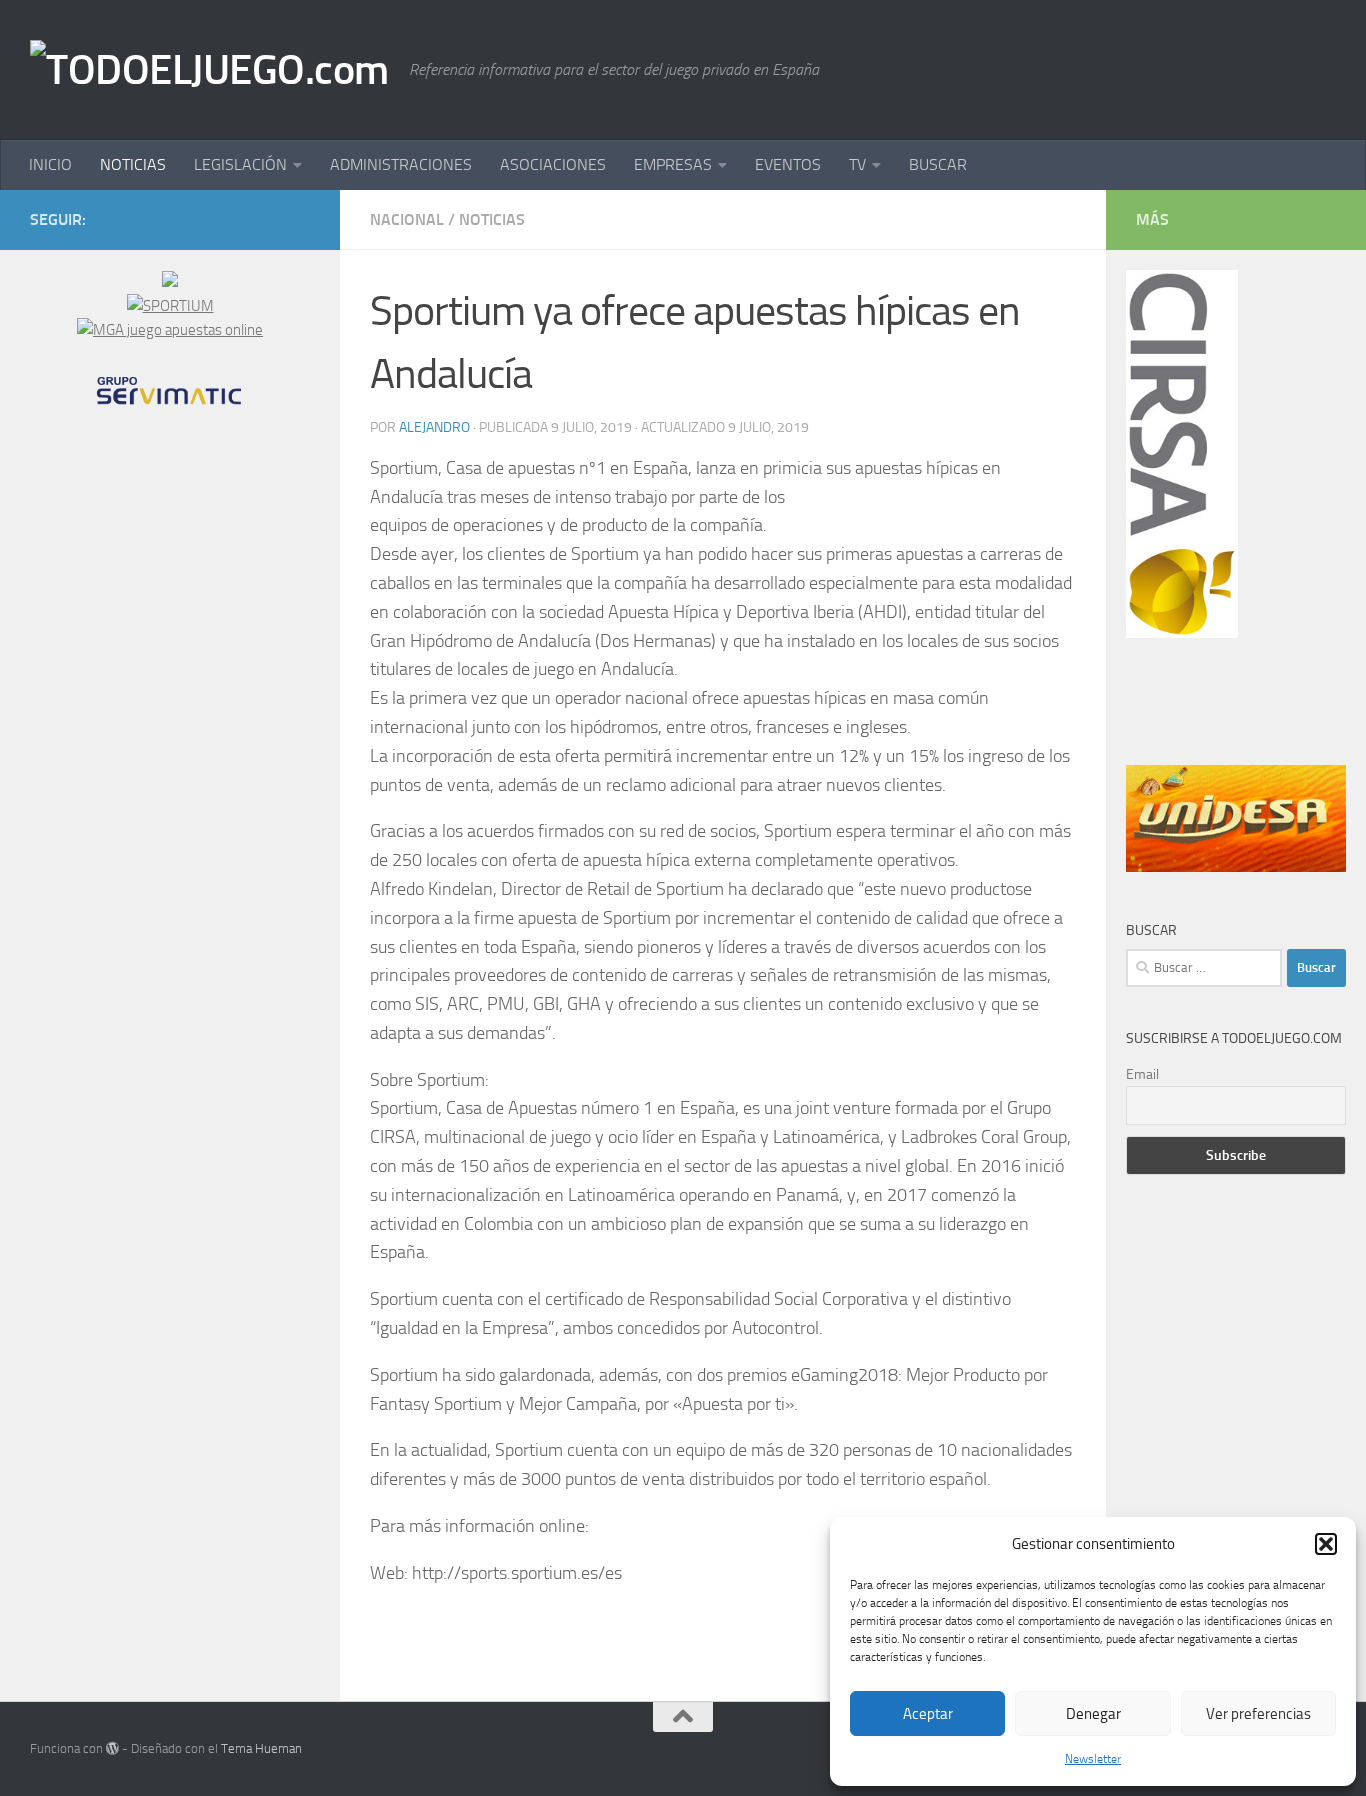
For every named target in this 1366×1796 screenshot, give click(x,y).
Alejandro (434, 427)
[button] (1326, 1544)
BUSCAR (938, 164)
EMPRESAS (673, 164)
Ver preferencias (1258, 1714)
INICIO (50, 164)
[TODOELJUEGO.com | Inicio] (209, 70)
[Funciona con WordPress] (112, 1748)
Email (1142, 1074)
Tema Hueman (261, 1748)
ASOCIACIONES (553, 164)
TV (857, 164)
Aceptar (928, 1714)
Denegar (1093, 1714)
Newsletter (1093, 1759)
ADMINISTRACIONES (401, 164)
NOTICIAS (133, 164)
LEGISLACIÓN (240, 164)
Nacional (407, 219)
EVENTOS (788, 164)
